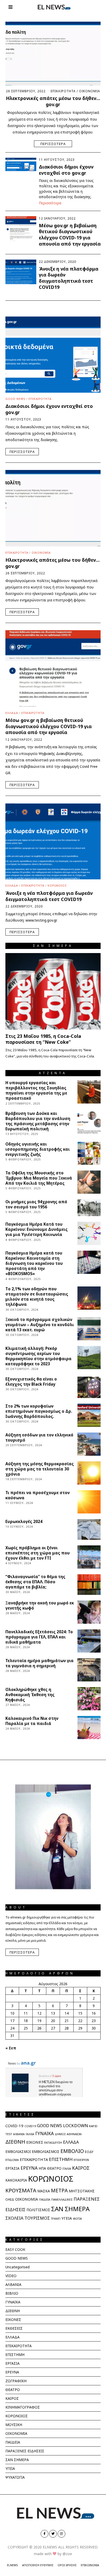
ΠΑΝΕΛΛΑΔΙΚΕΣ (62, 2199)
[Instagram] (61, 2534)
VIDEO (11, 2276)
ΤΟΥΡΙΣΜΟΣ (37, 2218)
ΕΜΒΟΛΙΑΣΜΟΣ (46, 2151)
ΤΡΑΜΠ (56, 2219)
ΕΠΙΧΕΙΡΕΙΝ (81, 2160)
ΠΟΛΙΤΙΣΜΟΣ (38, 2210)
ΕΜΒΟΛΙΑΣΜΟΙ (18, 2152)
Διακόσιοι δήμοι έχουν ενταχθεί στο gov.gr (66, 170)
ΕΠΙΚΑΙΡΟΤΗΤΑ (63, 91)
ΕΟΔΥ (89, 2152)
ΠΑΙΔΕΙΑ (45, 2199)
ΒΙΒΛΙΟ (12, 2293)
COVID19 (30, 2126)
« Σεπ (11, 2048)
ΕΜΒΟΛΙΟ (72, 2151)
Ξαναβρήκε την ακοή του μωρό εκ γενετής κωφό (40, 1606)
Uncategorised (17, 2267)
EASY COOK (15, 2249)
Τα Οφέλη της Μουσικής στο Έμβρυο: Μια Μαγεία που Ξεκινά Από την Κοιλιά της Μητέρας (39, 1178)
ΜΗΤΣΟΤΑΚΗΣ (82, 2191)
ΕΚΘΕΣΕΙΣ (14, 2328)
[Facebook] (45, 2534)
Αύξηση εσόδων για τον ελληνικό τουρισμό (39, 1438)
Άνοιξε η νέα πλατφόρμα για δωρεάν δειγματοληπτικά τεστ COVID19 (69, 278)
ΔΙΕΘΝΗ (15, 2142)
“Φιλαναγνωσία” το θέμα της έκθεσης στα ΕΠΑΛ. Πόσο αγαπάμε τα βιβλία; (35, 1582)
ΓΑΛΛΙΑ (30, 2134)
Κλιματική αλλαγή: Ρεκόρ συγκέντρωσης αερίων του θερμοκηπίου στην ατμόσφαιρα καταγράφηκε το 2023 (38, 1356)
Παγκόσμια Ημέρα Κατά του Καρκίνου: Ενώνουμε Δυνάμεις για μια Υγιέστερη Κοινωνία (37, 1229)
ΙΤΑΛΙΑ (67, 2169)
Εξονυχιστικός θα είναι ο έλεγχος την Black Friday (31, 1382)
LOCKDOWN (76, 2125)
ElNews (12, 2565)
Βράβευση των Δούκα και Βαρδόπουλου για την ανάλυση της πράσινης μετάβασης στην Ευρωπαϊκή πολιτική (38, 1121)
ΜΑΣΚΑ (44, 2191)
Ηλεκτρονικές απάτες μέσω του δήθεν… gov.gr (53, 101)
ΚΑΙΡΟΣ (81, 2168)
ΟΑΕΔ (10, 2199)
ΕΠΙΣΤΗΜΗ (61, 2159)
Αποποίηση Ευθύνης (38, 2565)
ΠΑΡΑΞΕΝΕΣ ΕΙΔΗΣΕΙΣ (25, 2451)
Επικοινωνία (90, 2565)
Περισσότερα (53, 144)
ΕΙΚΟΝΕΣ (35, 2142)
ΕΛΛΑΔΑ (12, 713)
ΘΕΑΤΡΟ (54, 2168)
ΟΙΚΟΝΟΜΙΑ (90, 91)
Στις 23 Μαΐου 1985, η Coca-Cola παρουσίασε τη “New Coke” (43, 1039)
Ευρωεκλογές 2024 (24, 1522)
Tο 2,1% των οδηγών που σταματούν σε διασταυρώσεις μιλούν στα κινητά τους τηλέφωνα (37, 1297)
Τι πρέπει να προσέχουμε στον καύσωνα (38, 1495)
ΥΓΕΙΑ (67, 2218)
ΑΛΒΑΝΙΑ (19, 2134)
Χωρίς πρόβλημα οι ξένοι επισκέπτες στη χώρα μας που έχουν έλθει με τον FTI (38, 1553)
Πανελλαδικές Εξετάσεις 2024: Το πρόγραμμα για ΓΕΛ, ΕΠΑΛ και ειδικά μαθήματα (39, 1637)
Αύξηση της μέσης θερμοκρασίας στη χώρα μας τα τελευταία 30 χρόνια (40, 1469)
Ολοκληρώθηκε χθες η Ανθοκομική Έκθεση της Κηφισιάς (30, 1695)
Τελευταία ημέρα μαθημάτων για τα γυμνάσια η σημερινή (39, 1663)
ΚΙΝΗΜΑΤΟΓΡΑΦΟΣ (23, 2407)
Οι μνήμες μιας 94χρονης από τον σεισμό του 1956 (36, 1204)
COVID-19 (14, 2126)
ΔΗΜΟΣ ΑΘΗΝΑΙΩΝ (68, 2134)
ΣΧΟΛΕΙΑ (14, 2218)
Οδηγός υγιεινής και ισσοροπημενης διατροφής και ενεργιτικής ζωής (38, 1149)
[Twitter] (53, 2534)
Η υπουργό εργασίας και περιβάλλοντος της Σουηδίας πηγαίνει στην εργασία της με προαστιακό (36, 1091)
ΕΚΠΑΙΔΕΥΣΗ (53, 2143)
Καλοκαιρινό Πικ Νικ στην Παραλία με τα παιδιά (32, 1721)
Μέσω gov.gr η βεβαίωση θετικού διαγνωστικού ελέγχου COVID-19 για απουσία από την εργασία (70, 235)
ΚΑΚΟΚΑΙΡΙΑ (16, 2180)
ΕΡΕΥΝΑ (29, 2168)
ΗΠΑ (42, 2168)
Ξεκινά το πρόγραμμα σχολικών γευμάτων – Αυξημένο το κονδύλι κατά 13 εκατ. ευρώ (40, 1325)
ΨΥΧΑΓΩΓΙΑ (15, 2477)
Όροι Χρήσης (67, 2565)
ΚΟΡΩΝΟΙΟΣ (57, 885)
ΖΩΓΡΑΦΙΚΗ (16, 2381)
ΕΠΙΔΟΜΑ (12, 2160)
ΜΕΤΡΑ (59, 2190)
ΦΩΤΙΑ (77, 2219)
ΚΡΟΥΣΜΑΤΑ (21, 2190)
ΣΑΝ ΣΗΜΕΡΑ (70, 2209)
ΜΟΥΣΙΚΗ (14, 2425)
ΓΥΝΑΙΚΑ (45, 2133)
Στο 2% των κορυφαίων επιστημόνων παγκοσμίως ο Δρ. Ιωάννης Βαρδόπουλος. (39, 1411)
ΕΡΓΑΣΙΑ (12, 2168)
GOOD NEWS (15, 399)
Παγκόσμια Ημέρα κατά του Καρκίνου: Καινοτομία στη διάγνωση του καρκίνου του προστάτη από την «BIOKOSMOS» (34, 1263)
